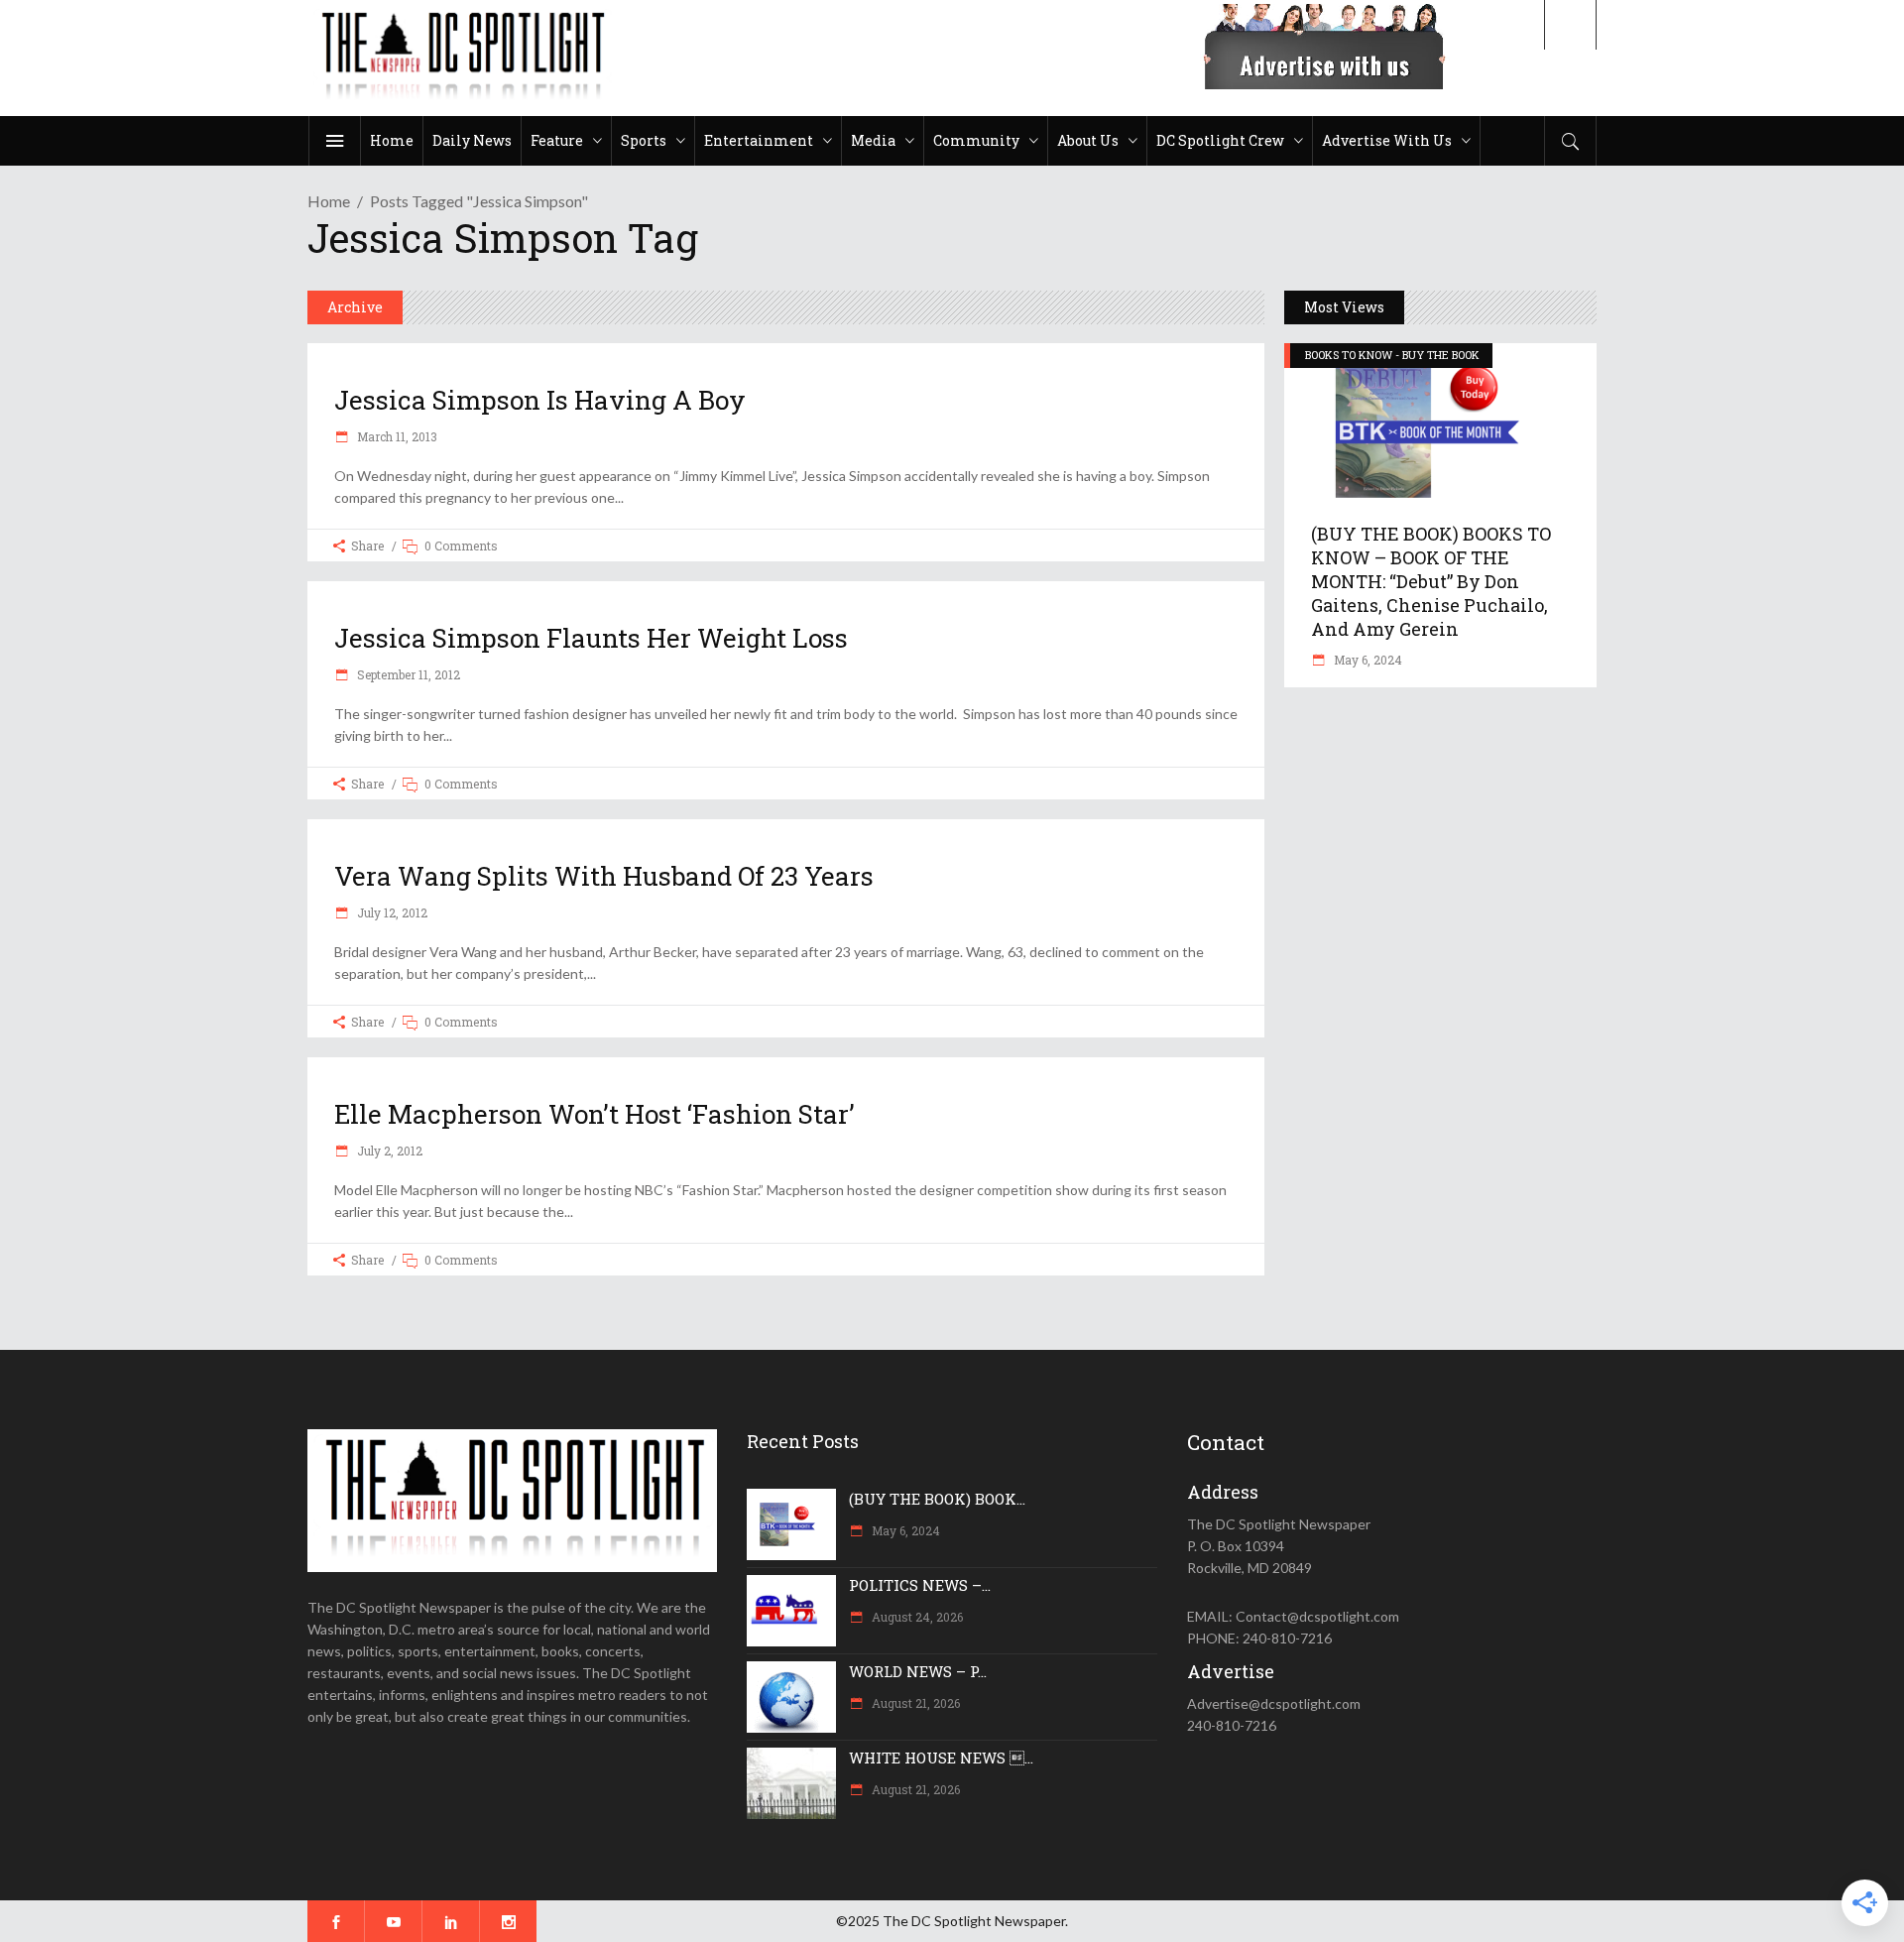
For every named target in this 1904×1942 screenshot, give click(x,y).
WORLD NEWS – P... (918, 1671)
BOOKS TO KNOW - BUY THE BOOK (1392, 355)
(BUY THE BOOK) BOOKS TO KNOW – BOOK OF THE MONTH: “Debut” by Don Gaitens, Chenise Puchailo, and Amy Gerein (1431, 581)
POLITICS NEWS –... (920, 1585)
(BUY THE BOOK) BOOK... (937, 1499)
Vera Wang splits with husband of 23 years (604, 876)
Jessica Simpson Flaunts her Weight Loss (591, 638)
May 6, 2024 (1367, 660)
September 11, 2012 (407, 674)
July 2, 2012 (388, 1151)
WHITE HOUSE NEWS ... (941, 1758)
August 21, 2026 (914, 1703)
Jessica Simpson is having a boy (540, 400)
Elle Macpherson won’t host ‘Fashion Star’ (595, 1114)
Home (329, 201)
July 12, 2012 (391, 912)
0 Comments (461, 546)
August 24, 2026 (916, 1617)
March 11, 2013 (396, 436)
